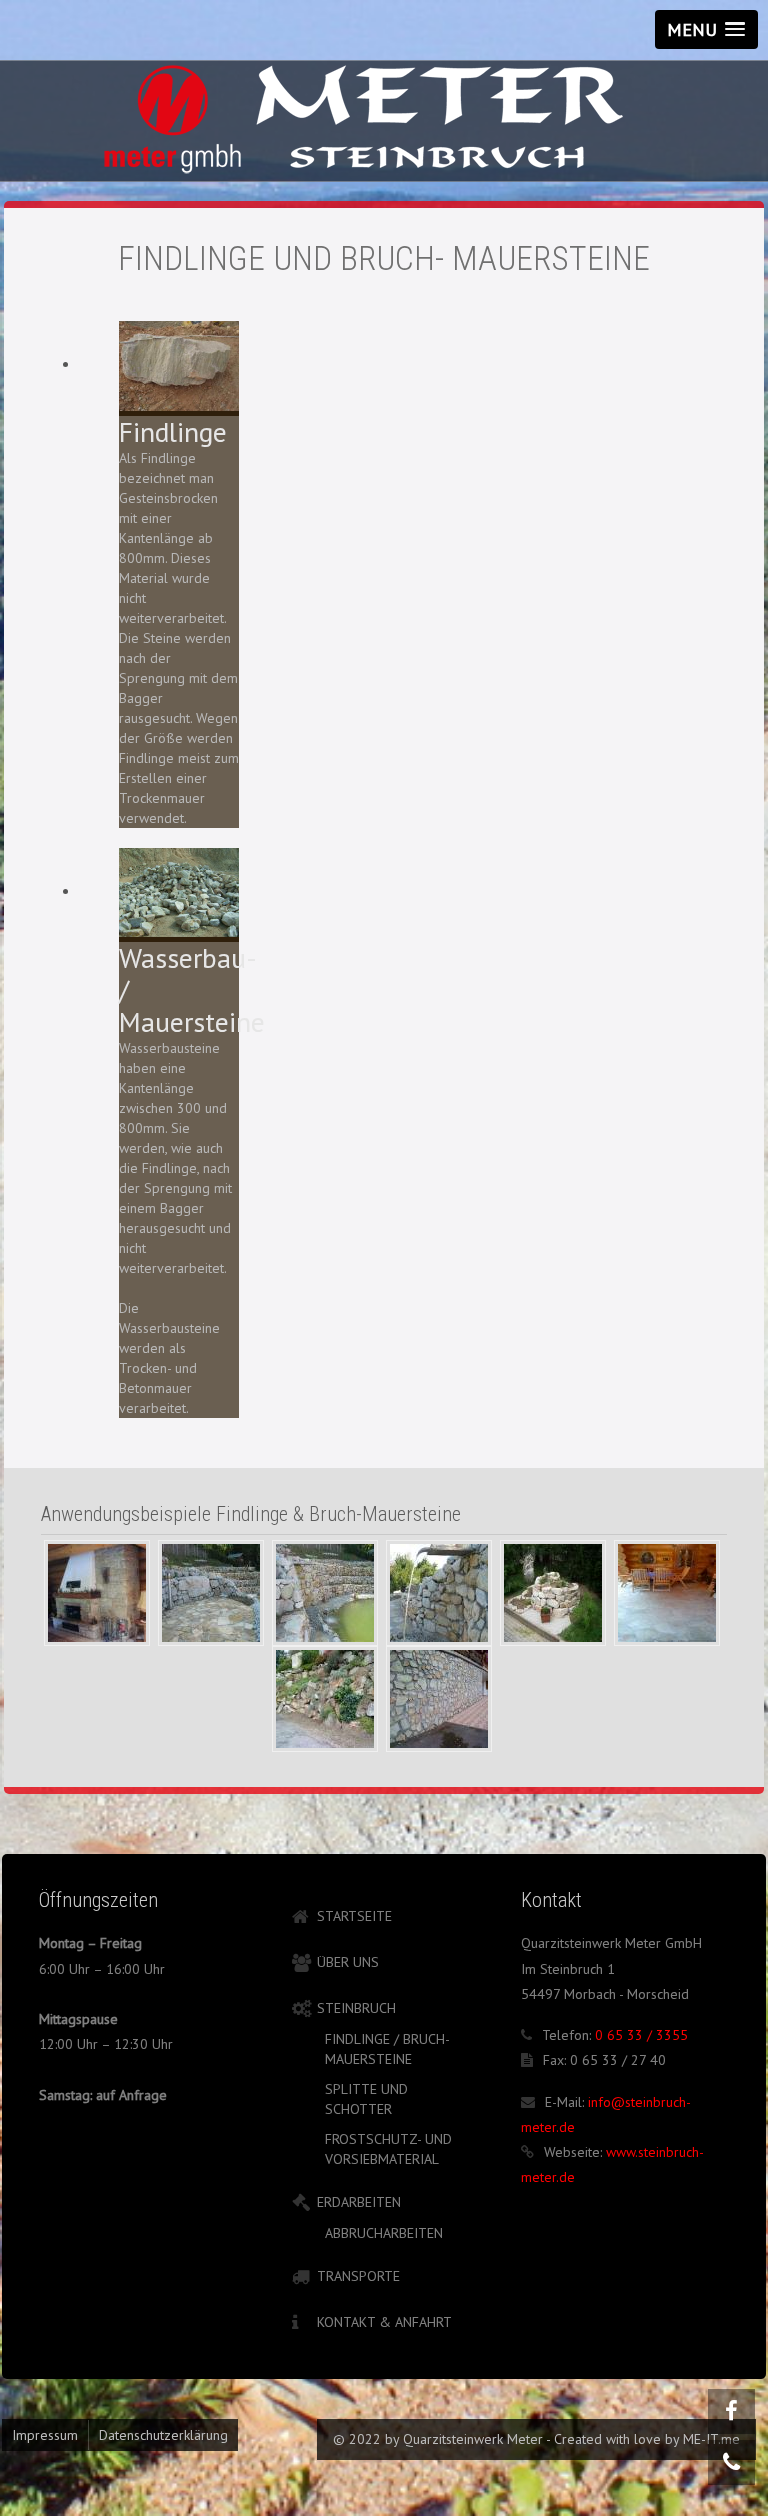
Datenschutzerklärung (163, 2435)
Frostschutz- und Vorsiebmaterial (388, 2149)
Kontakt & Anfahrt (384, 2322)
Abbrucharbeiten (384, 2233)
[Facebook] (731, 2411)
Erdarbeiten (359, 2202)
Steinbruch (356, 2008)
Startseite (354, 1916)
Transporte (358, 2276)
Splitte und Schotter (366, 2099)
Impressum (45, 2435)
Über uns (348, 1962)
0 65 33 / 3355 (641, 2035)
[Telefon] (731, 2462)
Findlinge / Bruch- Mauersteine (387, 2049)
